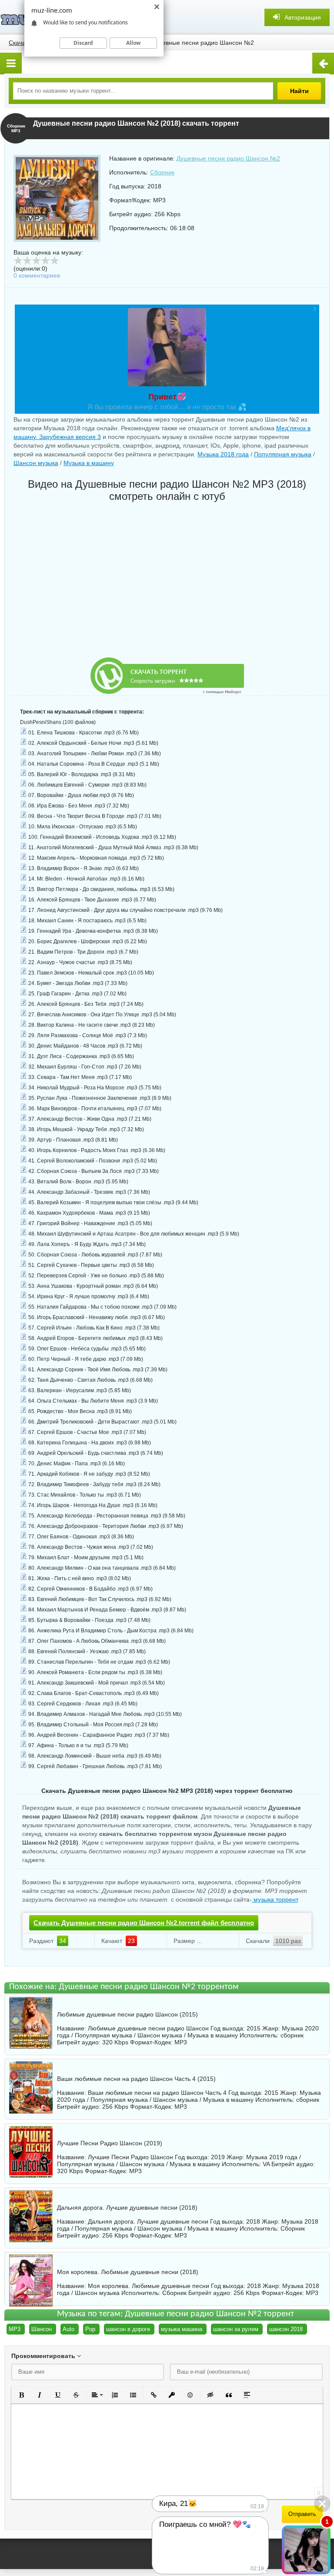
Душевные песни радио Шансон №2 (228, 158)
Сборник (162, 172)
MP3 (15, 2329)
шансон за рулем (236, 2329)
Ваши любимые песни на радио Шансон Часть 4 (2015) (136, 2079)
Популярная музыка (283, 454)
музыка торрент (275, 1899)
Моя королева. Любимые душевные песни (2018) (128, 2272)
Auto (68, 2329)
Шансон (42, 2329)
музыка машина (182, 2329)
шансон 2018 (286, 2329)
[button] (21, 2395)
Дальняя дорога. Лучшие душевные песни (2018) (127, 2208)
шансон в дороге (128, 2329)
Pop (90, 2329)
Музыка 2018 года (223, 454)
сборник (292, 2035)
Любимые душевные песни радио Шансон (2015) (127, 2014)
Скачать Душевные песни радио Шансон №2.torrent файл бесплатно (144, 1923)
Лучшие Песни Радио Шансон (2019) (110, 2143)
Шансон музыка (36, 463)
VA (266, 2164)
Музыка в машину (89, 463)
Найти (299, 91)
